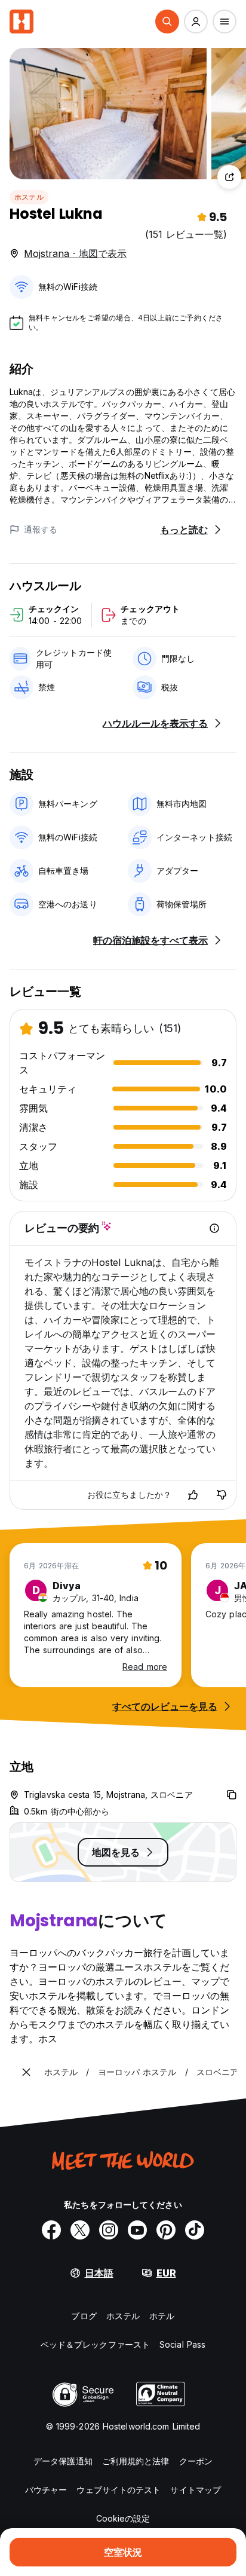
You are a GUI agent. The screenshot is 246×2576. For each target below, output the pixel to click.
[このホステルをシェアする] (229, 177)
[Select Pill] (167, 22)
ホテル (162, 2316)
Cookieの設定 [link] (123, 2518)
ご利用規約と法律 (136, 2461)
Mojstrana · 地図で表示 (75, 253)
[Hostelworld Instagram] (109, 2230)
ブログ (84, 2316)
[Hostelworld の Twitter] (80, 2230)
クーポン (196, 2461)
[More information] (214, 1228)
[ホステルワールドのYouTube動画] (137, 2230)
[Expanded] (26, 2072)
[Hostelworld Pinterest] (166, 2230)
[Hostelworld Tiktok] (195, 2230)
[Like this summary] (193, 1495)
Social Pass (182, 2344)
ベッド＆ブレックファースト (95, 2344)
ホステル (29, 197)
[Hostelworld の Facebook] (51, 2230)
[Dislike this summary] (222, 1495)
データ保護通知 (63, 2461)
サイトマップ (196, 2490)
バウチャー (46, 2490)
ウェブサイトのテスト (119, 2490)
